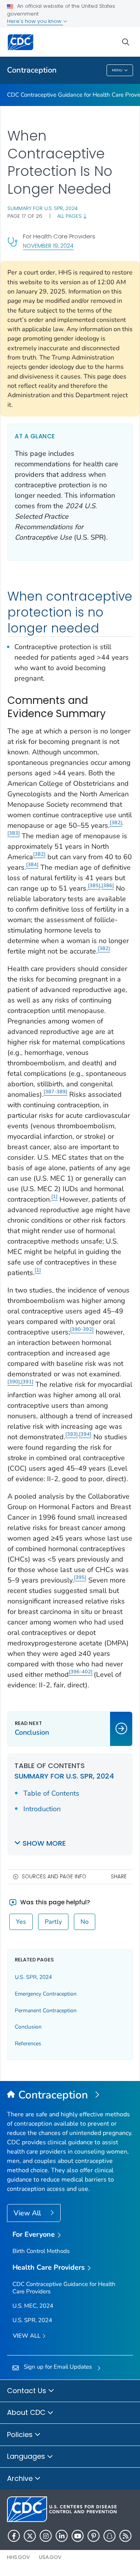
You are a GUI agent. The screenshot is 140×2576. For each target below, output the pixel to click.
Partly (53, 1922)
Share (119, 1877)
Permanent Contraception (46, 2011)
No (85, 1922)
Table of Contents (51, 1793)
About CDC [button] (27, 2412)
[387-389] (55, 1092)
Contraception (32, 70)
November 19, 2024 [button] (48, 246)
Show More (44, 1843)
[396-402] (81, 1672)
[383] (14, 833)
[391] (27, 1382)
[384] (32, 864)
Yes (21, 1922)
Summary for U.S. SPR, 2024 (43, 208)
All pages (70, 216)
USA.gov (50, 2557)
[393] (72, 1434)
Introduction (42, 1809)
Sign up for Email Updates (58, 2367)
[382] (116, 822)
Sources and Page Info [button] (54, 1877)
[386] (108, 885)
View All (28, 2213)
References (28, 2044)
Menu (117, 70)
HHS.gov (18, 2557)
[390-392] (82, 1329)
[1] (54, 1196)
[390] (14, 1382)
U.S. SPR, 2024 (33, 1977)
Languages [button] (27, 2456)
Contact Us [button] (28, 2391)
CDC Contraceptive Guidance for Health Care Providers (64, 2288)
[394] (85, 1434)
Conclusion (28, 2027)
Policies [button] (21, 2434)
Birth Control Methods (41, 2251)
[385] (94, 885)
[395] (80, 1577)
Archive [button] (21, 2478)
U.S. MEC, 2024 (33, 2306)
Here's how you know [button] (35, 21)
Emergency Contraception (46, 1994)
